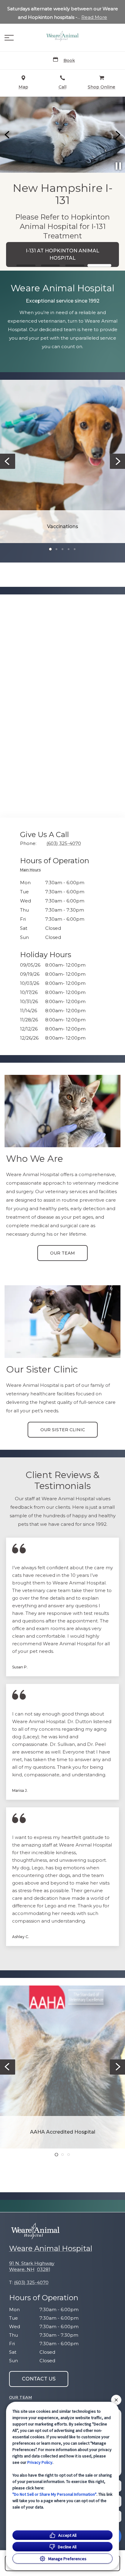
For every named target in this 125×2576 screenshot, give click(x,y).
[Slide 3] (75, 265)
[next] (117, 135)
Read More (94, 17)
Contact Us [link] (63, 235)
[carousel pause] (118, 166)
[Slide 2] (51, 265)
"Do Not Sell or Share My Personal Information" (54, 2494)
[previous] (8, 135)
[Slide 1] (26, 266)
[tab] (32, 871)
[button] (9, 38)
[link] (62, 36)
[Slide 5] (75, 549)
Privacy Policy (40, 2462)
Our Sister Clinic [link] (63, 1430)
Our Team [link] (62, 1253)
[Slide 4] (99, 265)
